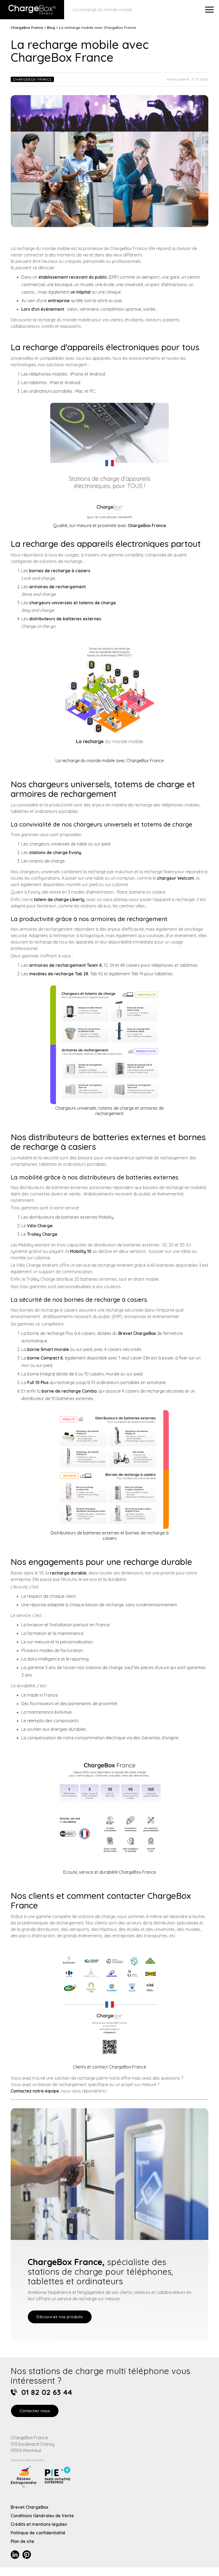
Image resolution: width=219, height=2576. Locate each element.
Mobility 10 (81, 1251)
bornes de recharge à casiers (60, 571)
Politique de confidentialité (38, 2533)
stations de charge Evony (55, 852)
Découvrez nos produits (60, 2317)
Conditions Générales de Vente (42, 2516)
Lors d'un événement (43, 309)
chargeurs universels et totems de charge (73, 603)
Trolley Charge (42, 1234)
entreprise (59, 301)
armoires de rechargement (57, 587)
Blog (51, 27)
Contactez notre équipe (35, 2091)
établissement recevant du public (73, 277)
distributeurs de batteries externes (65, 619)
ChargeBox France (27, 27)
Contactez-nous (35, 2411)
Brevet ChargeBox (137, 1333)
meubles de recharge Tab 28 (59, 974)
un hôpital (81, 292)
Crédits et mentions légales (39, 2524)
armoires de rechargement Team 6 (65, 965)
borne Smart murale (48, 1349)
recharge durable (68, 1573)
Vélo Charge (40, 1226)
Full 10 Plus (38, 1382)
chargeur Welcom (176, 878)
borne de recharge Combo (69, 1391)
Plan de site (22, 2541)
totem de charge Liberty (59, 899)
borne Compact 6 (45, 1358)
